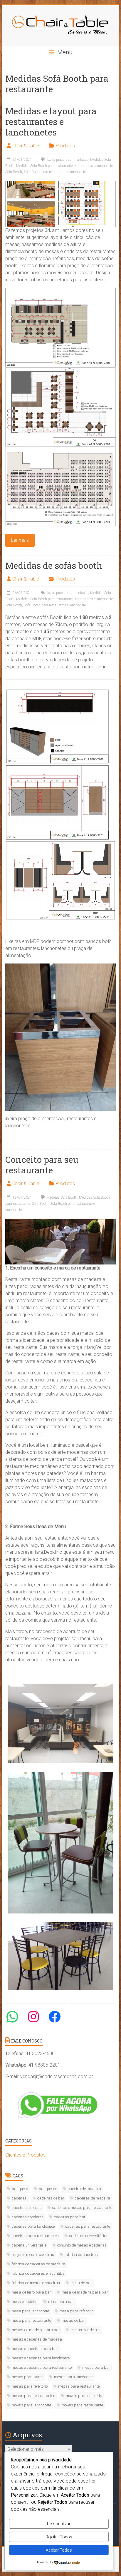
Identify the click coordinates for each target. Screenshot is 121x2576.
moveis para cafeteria (84, 2396)
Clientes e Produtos (25, 2155)
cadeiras (19, 2198)
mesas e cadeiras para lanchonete (41, 2358)
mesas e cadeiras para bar (35, 2349)
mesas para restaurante (79, 2386)
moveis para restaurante (82, 2405)
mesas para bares (28, 2377)
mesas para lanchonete (74, 2377)
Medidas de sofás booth (54, 565)
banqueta (20, 2189)
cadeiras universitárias (89, 2236)
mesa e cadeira (25, 2302)
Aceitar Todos (59, 2550)
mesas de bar (73, 2320)
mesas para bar (96, 2367)
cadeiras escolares (28, 2217)
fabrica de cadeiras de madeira (38, 2264)
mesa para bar (61, 2302)
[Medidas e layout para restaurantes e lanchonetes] (60, 184)
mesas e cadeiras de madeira (37, 2339)
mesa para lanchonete (30, 2311)
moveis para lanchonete (31, 2405)
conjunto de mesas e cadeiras (82, 2245)
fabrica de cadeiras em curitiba (38, 2273)
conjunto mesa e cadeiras (33, 2255)
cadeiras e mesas (27, 2208)
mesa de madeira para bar (85, 2292)
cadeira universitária (29, 2245)
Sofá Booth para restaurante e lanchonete (55, 172)
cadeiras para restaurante (88, 2226)
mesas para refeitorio (30, 2386)
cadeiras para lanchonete (33, 2226)
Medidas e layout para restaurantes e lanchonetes (51, 122)
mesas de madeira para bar (36, 2330)
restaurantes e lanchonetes (94, 166)
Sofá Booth (14, 172)
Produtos (65, 146)
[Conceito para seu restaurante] (60, 1221)
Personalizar (59, 2524)
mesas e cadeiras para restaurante (42, 2367)
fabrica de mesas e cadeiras (36, 2283)
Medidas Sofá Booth (62, 1197)
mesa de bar (81, 2283)
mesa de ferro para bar (31, 2292)
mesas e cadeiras (85, 2330)
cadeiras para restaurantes (35, 2236)
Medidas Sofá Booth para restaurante (44, 166)
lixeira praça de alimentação (67, 160)
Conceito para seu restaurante (42, 1165)
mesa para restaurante (31, 2320)
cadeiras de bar (51, 2198)
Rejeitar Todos (59, 2537)
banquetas (48, 2189)
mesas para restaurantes (33, 2396)
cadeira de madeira (84, 2189)
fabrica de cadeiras (81, 2255)
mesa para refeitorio (77, 2311)
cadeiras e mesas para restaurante (82, 2208)
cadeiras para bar (70, 2217)
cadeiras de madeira (93, 2198)
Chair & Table (26, 146)
